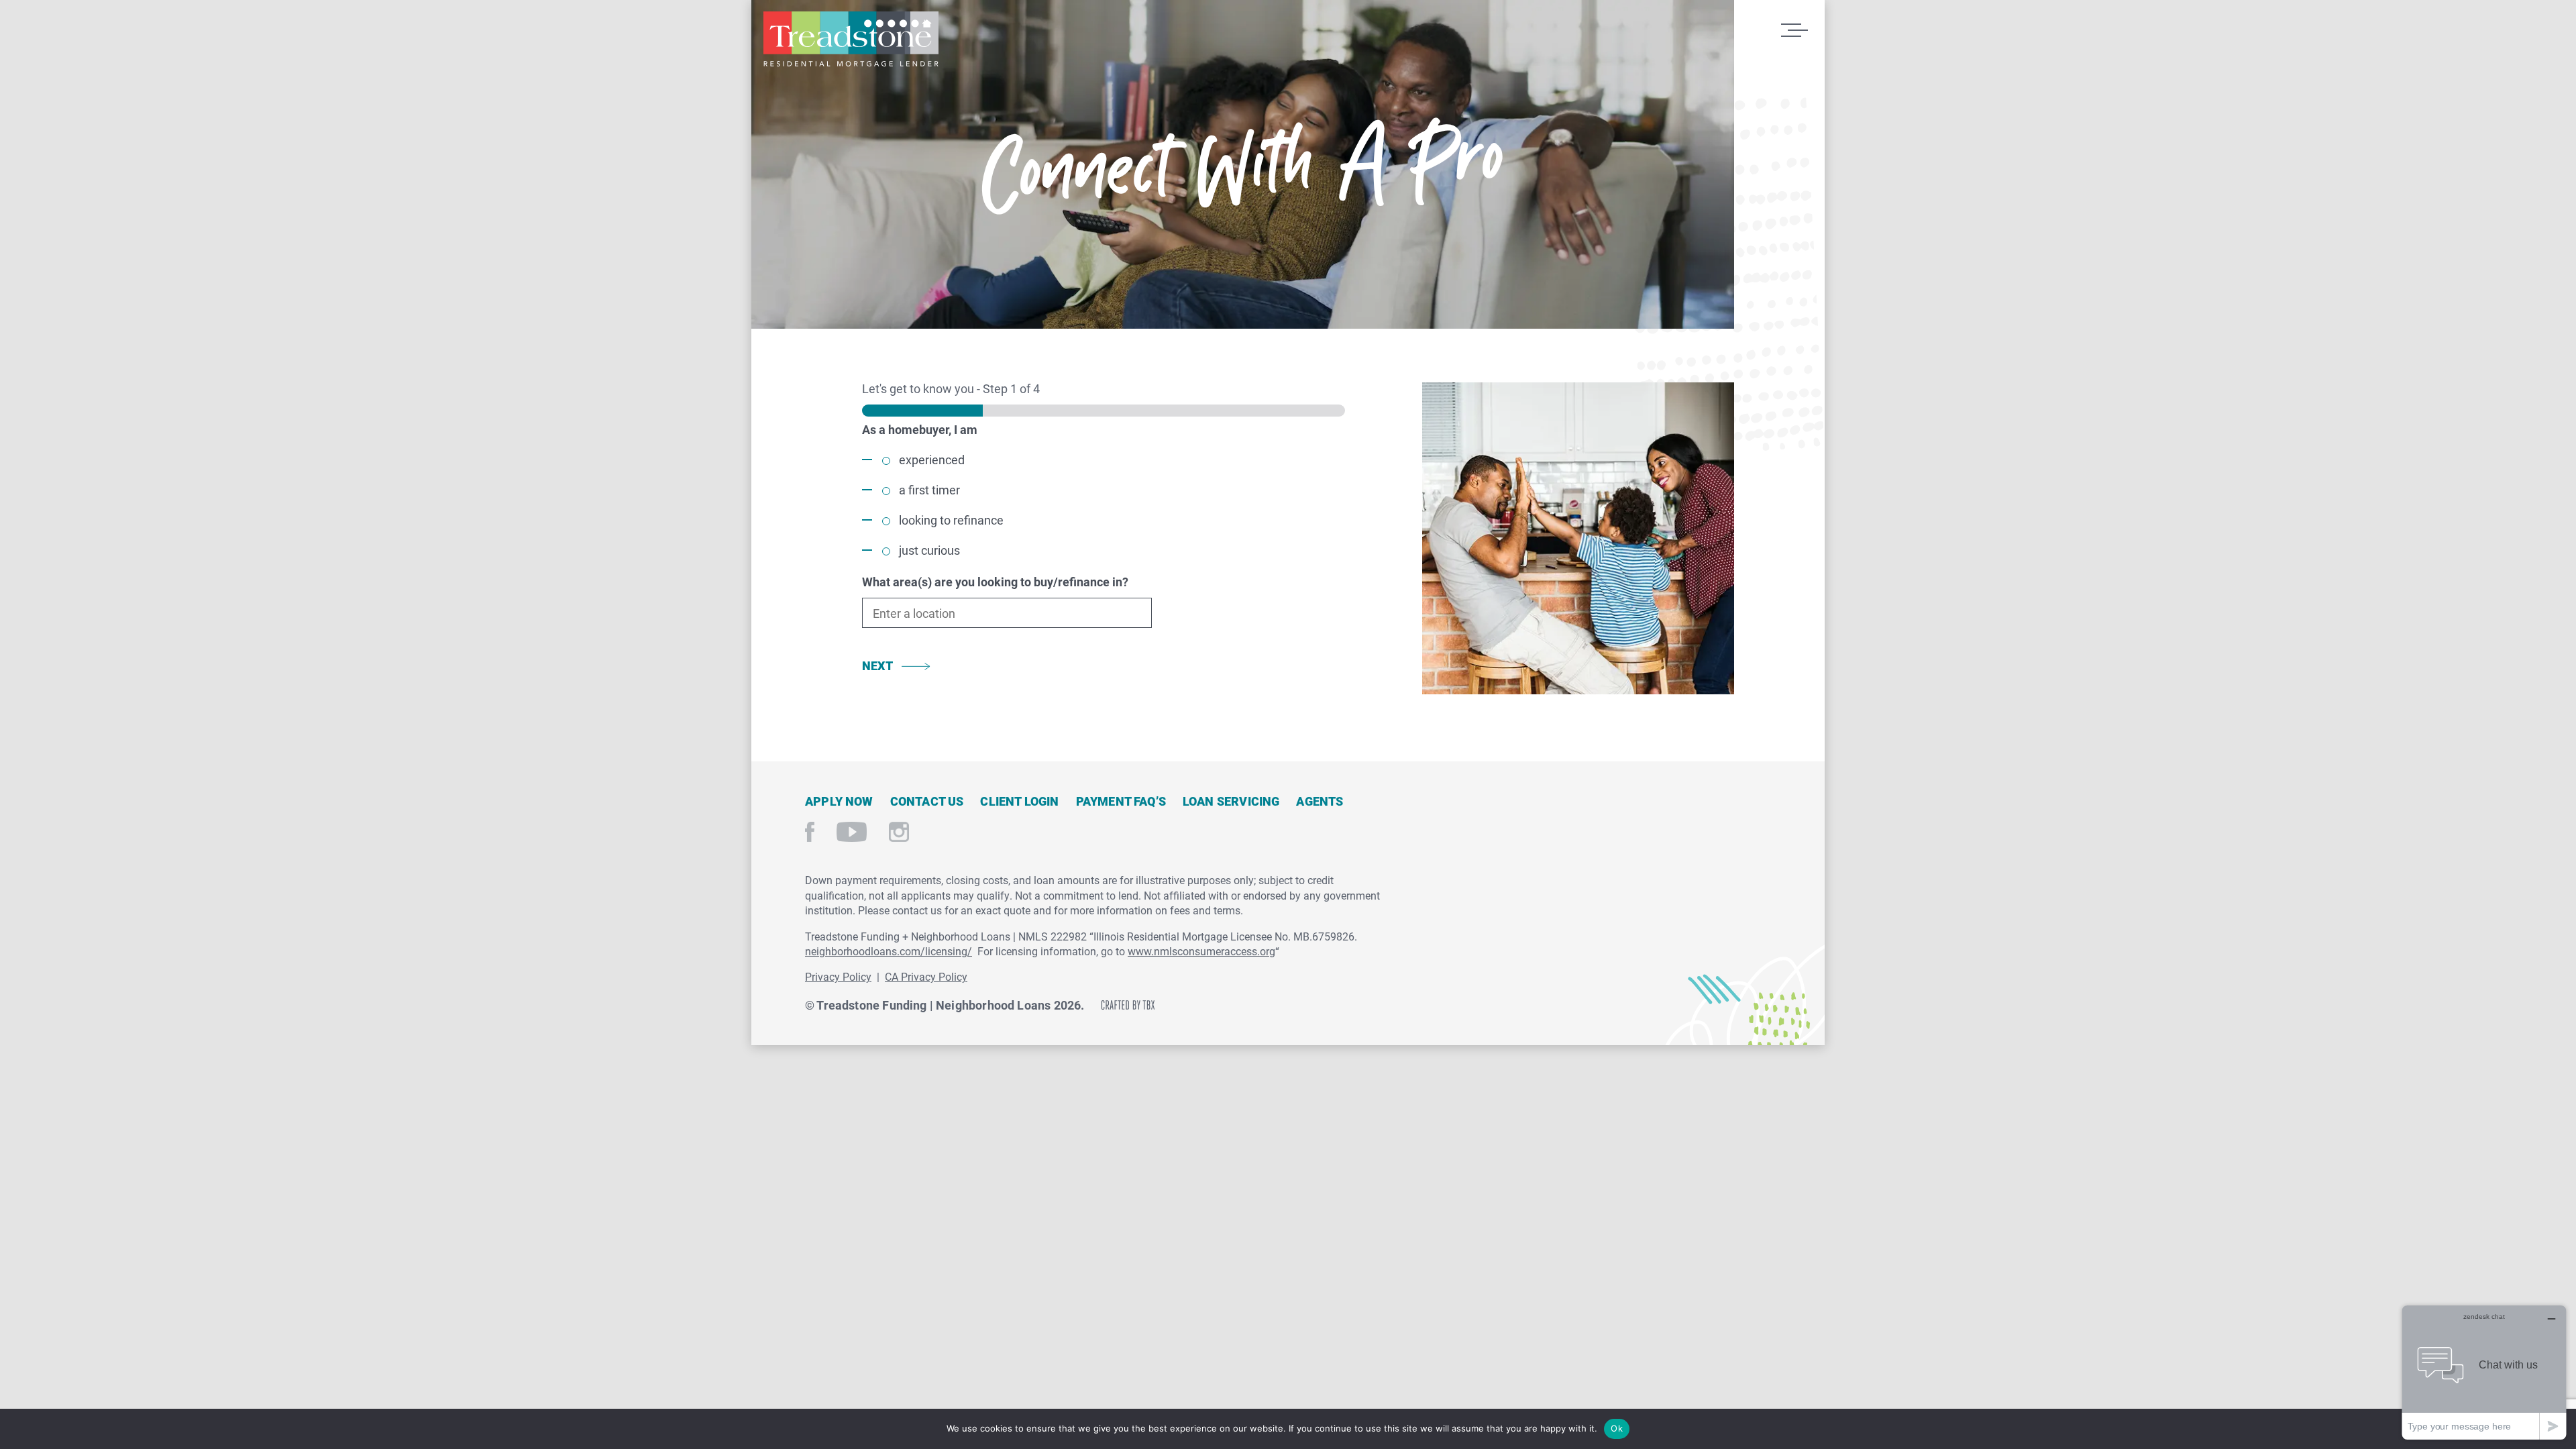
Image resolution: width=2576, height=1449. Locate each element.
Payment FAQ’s (1121, 801)
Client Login (1019, 801)
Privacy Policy (838, 976)
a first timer (929, 490)
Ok (1617, 1428)
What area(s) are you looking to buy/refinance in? (995, 582)
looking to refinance (951, 520)
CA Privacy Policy (926, 976)
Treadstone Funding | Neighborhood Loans (851, 39)
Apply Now (839, 801)
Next (877, 665)
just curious (929, 550)
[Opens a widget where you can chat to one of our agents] (2484, 1372)
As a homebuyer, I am (920, 429)
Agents (1320, 801)
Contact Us (927, 801)
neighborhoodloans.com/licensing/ (889, 951)
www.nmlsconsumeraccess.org (1201, 951)
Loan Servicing (1231, 801)
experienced (932, 460)
